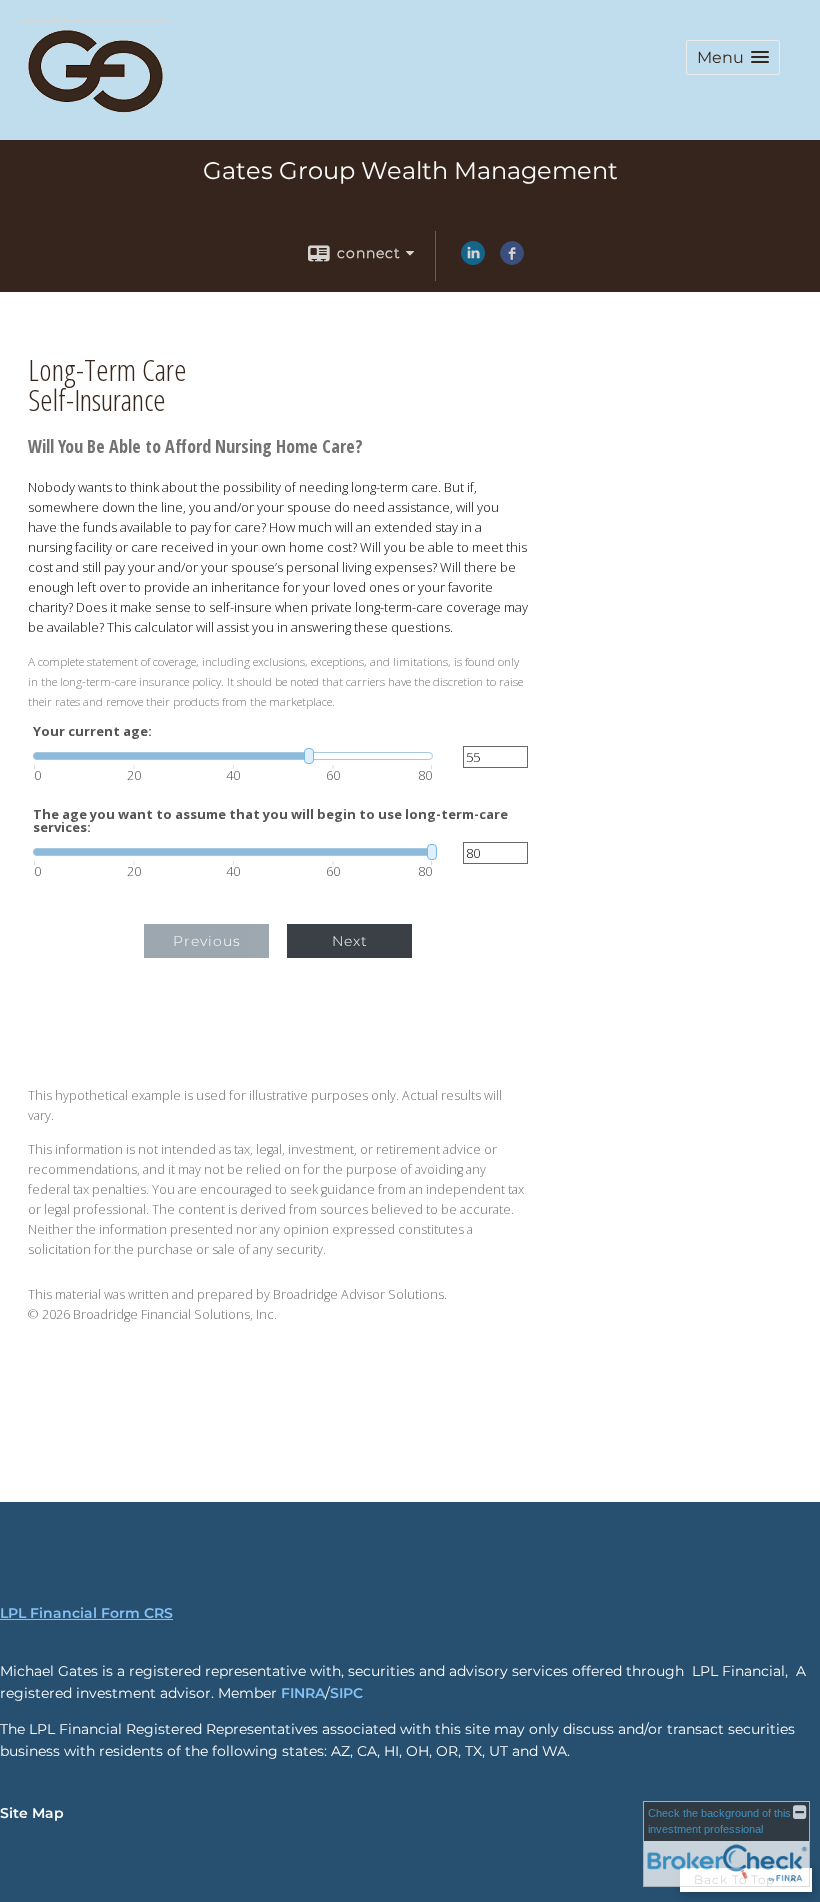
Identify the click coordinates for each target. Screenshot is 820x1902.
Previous (207, 941)
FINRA (303, 1693)
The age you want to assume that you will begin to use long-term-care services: (270, 821)
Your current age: (92, 731)
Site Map (32, 1813)
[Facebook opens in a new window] (512, 260)
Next (350, 941)
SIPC (346, 1693)
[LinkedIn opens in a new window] (473, 260)
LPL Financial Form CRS (86, 1613)
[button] (733, 57)
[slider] (233, 756)
